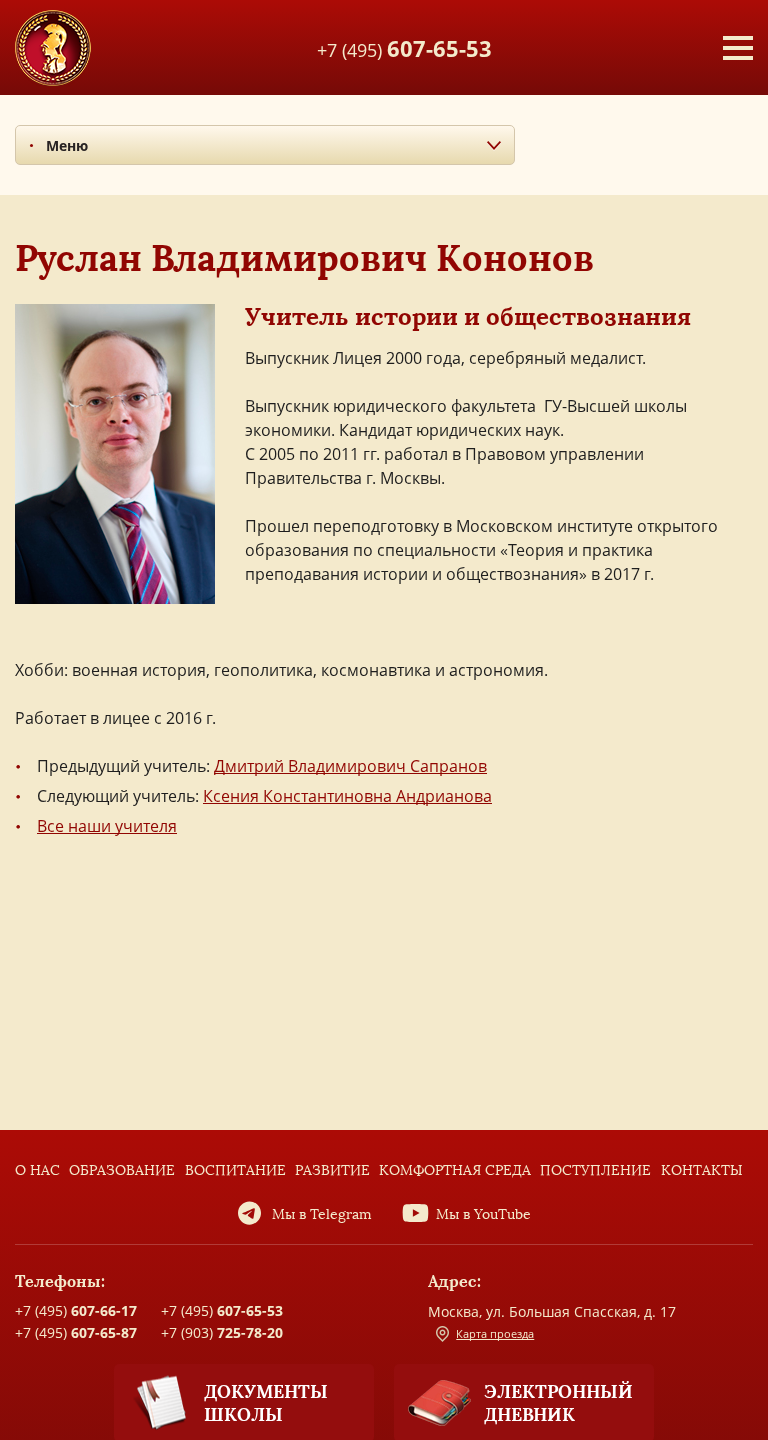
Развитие (332, 1170)
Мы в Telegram (322, 1214)
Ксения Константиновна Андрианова (347, 796)
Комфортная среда (455, 1170)
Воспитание (235, 1170)
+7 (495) (404, 47)
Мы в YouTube (483, 1214)
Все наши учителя (107, 826)
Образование (122, 1170)
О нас (37, 1170)
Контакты (702, 1170)
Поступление (595, 1170)
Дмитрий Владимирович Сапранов (350, 766)
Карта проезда (495, 1333)
